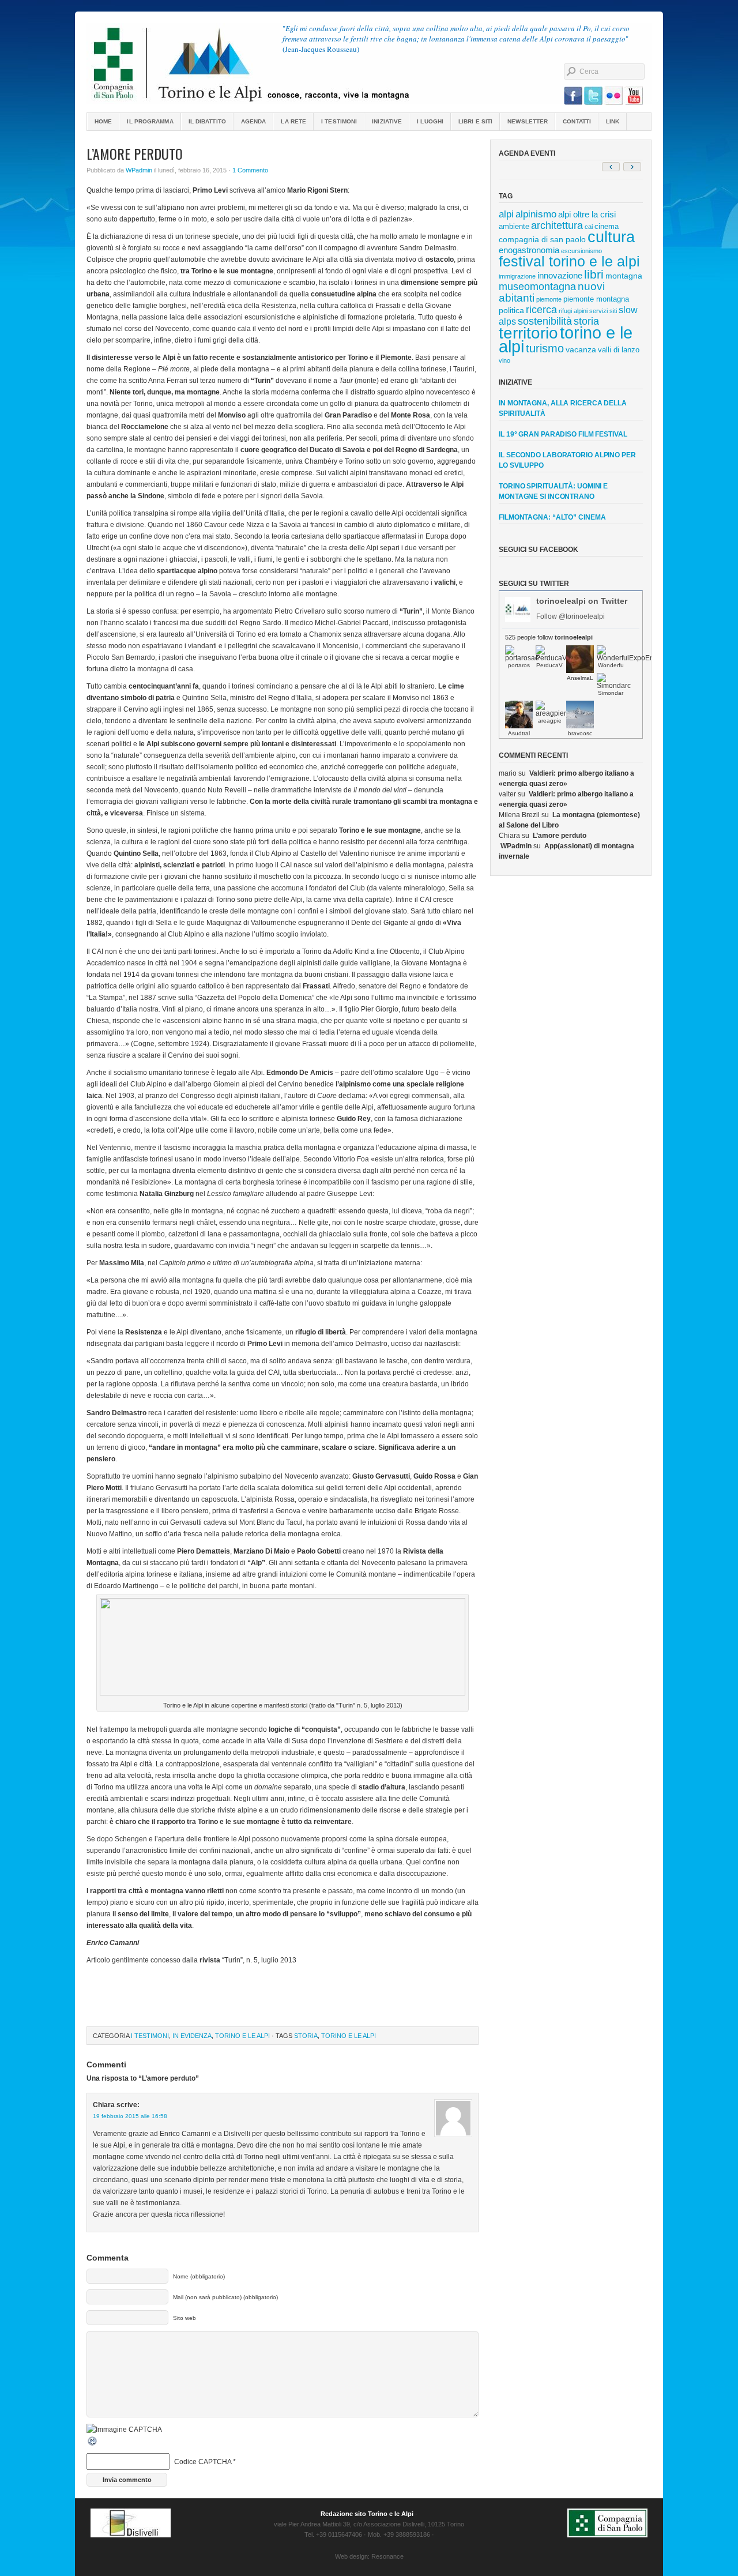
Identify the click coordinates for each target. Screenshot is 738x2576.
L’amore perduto (560, 836)
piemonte (549, 299)
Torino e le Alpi (242, 2036)
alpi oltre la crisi (587, 214)
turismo (545, 348)
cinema (607, 226)
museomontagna (537, 287)
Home (103, 121)
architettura (557, 225)
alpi (506, 214)
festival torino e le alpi (569, 261)
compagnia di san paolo (542, 239)
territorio (528, 333)
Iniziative (387, 121)
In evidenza (192, 2036)
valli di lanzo (619, 350)
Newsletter (528, 121)
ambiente (514, 226)
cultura (611, 237)
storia (306, 2036)
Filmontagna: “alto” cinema (552, 517)
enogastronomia (529, 250)
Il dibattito (207, 121)
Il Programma (150, 121)
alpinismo (536, 214)
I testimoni (339, 121)
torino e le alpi (349, 2036)
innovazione (560, 275)
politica (511, 310)
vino (504, 360)
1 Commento (250, 170)
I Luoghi (430, 121)
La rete (293, 121)
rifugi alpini (573, 311)
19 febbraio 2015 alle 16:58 (130, 2116)
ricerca (541, 310)
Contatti (577, 121)
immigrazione (517, 276)
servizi (598, 311)
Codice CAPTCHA (203, 2462)
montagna (624, 276)
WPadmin (139, 170)
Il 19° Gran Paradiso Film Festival (563, 434)
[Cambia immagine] (93, 2445)
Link (613, 121)
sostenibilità (545, 321)
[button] (632, 167)
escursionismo (581, 251)
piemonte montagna (596, 299)
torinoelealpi (369, 63)
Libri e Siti (475, 121)
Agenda (254, 121)
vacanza (581, 349)
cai (589, 227)
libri (594, 274)
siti (613, 311)
